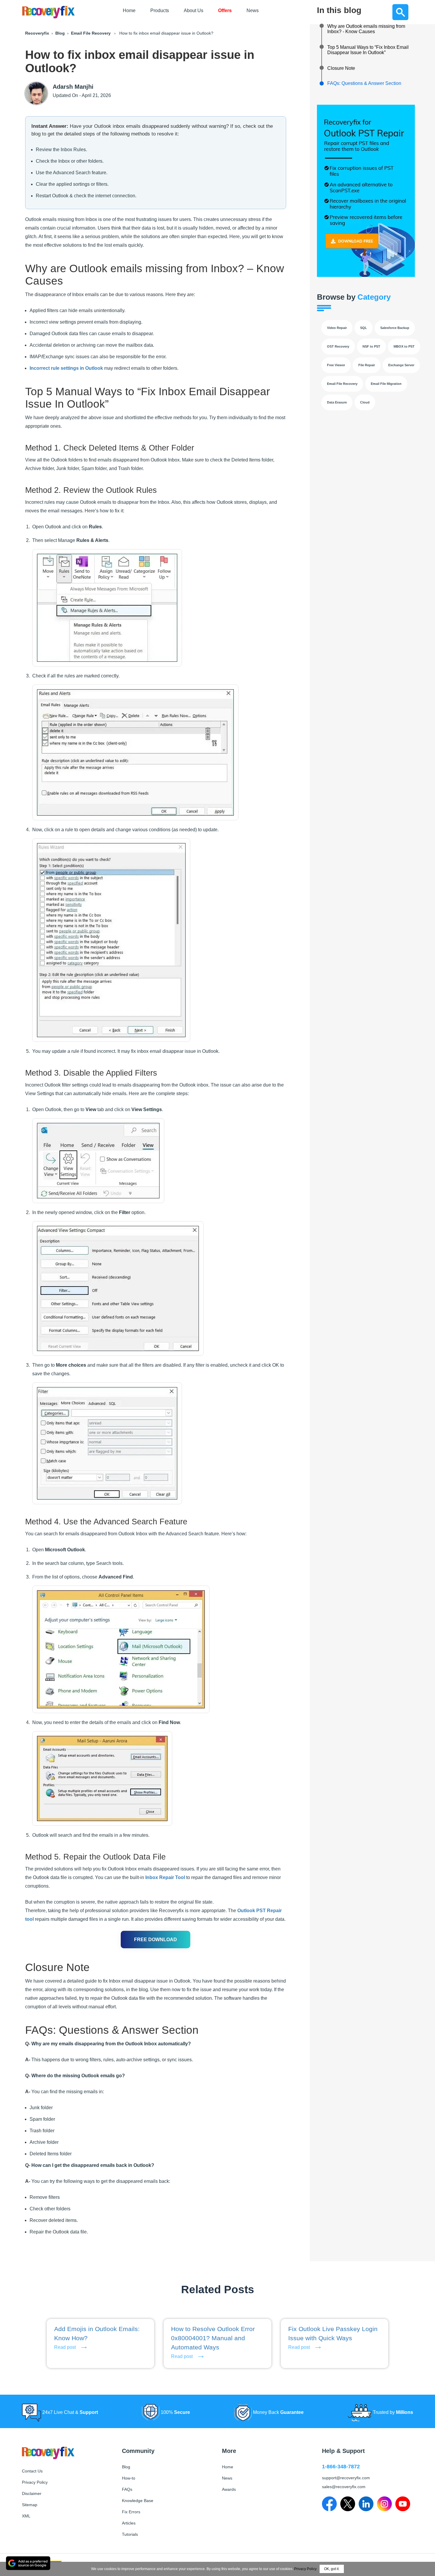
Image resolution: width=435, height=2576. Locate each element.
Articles (129, 2523)
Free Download (156, 1940)
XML (26, 2516)
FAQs (127, 2489)
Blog (60, 33)
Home (129, 11)
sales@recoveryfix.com (344, 2487)
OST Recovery (338, 346)
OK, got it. (332, 2569)
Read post (65, 2347)
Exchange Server (401, 365)
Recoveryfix (37, 33)
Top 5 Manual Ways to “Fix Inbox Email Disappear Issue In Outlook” (368, 50)
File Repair (367, 365)
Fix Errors (131, 2512)
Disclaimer (32, 2493)
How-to (129, 2478)
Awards (229, 2489)
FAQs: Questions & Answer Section (364, 83)
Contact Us (32, 2471)
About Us (194, 11)
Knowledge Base (138, 2501)
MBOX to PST (404, 346)
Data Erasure (337, 402)
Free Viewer (336, 365)
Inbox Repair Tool (165, 1877)
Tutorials (130, 2534)
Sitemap (30, 2505)
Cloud (365, 402)
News (253, 11)
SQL (364, 328)
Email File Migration (386, 384)
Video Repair (337, 328)
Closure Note (341, 68)
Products (160, 11)
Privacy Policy (35, 2482)
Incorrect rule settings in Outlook (66, 368)
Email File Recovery (91, 33)
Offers (225, 11)
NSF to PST (371, 346)
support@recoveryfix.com (346, 2478)
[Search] (400, 12)
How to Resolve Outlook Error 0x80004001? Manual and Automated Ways (213, 2338)
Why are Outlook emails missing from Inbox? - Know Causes (366, 29)
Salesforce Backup (395, 328)
